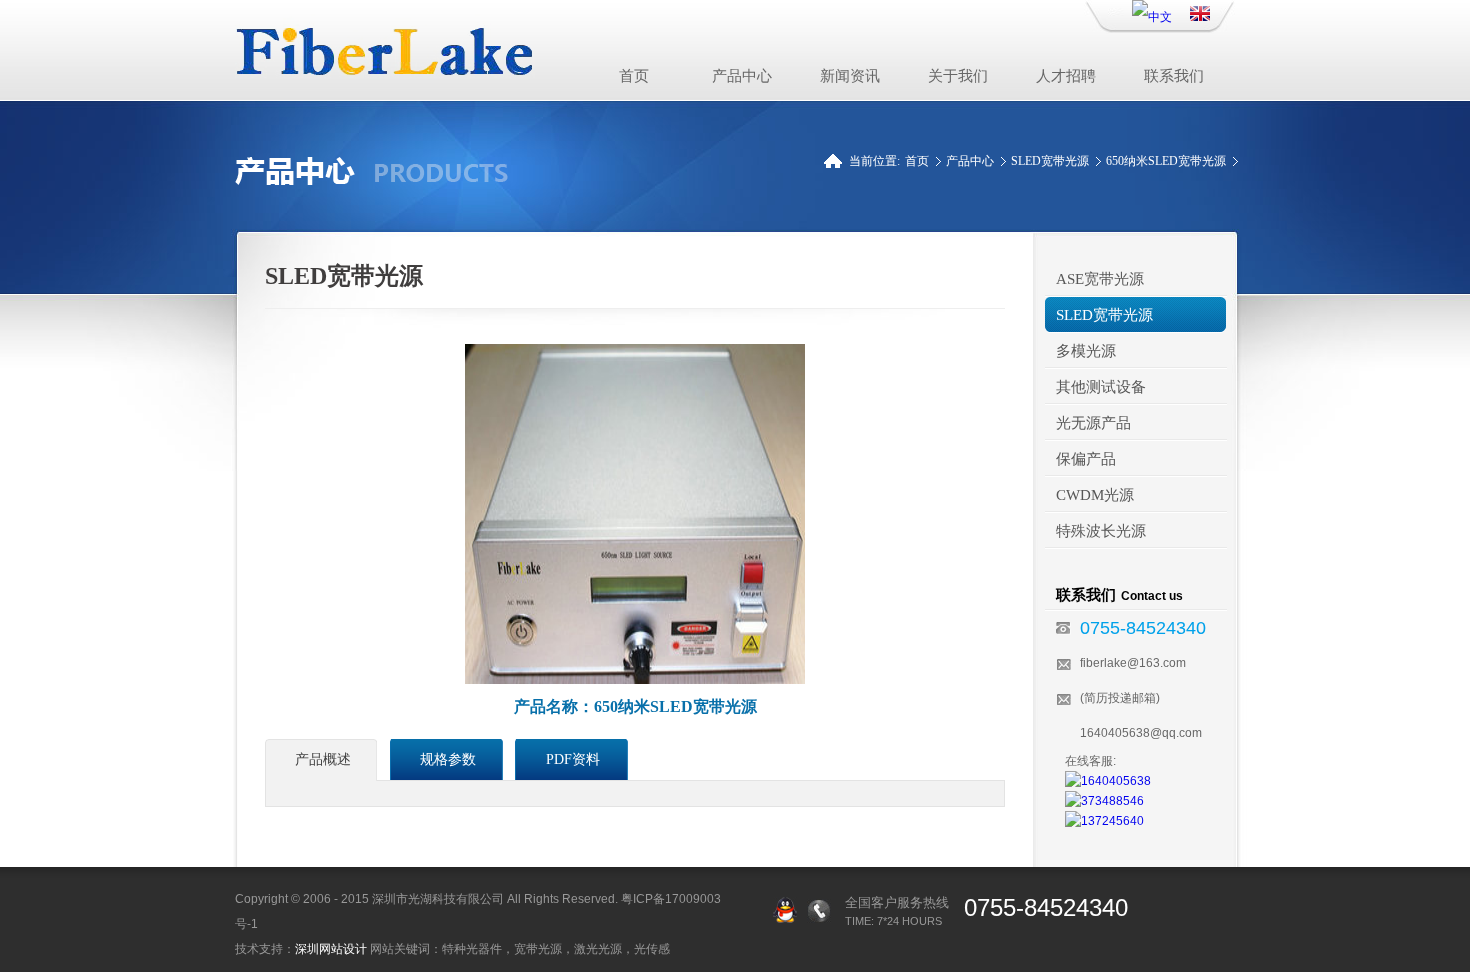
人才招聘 (1066, 75)
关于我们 (958, 75)
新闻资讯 (850, 75)
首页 (634, 75)
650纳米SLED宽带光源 (1166, 161)
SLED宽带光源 (1050, 161)
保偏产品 (1086, 459)
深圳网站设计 (331, 949)
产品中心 (742, 75)
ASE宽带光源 (1100, 279)
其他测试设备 (1101, 387)
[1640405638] (1108, 781)
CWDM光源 (1095, 495)
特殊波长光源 (1101, 531)
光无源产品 (1093, 423)
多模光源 (1086, 351)
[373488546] (1104, 801)
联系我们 (1174, 75)
